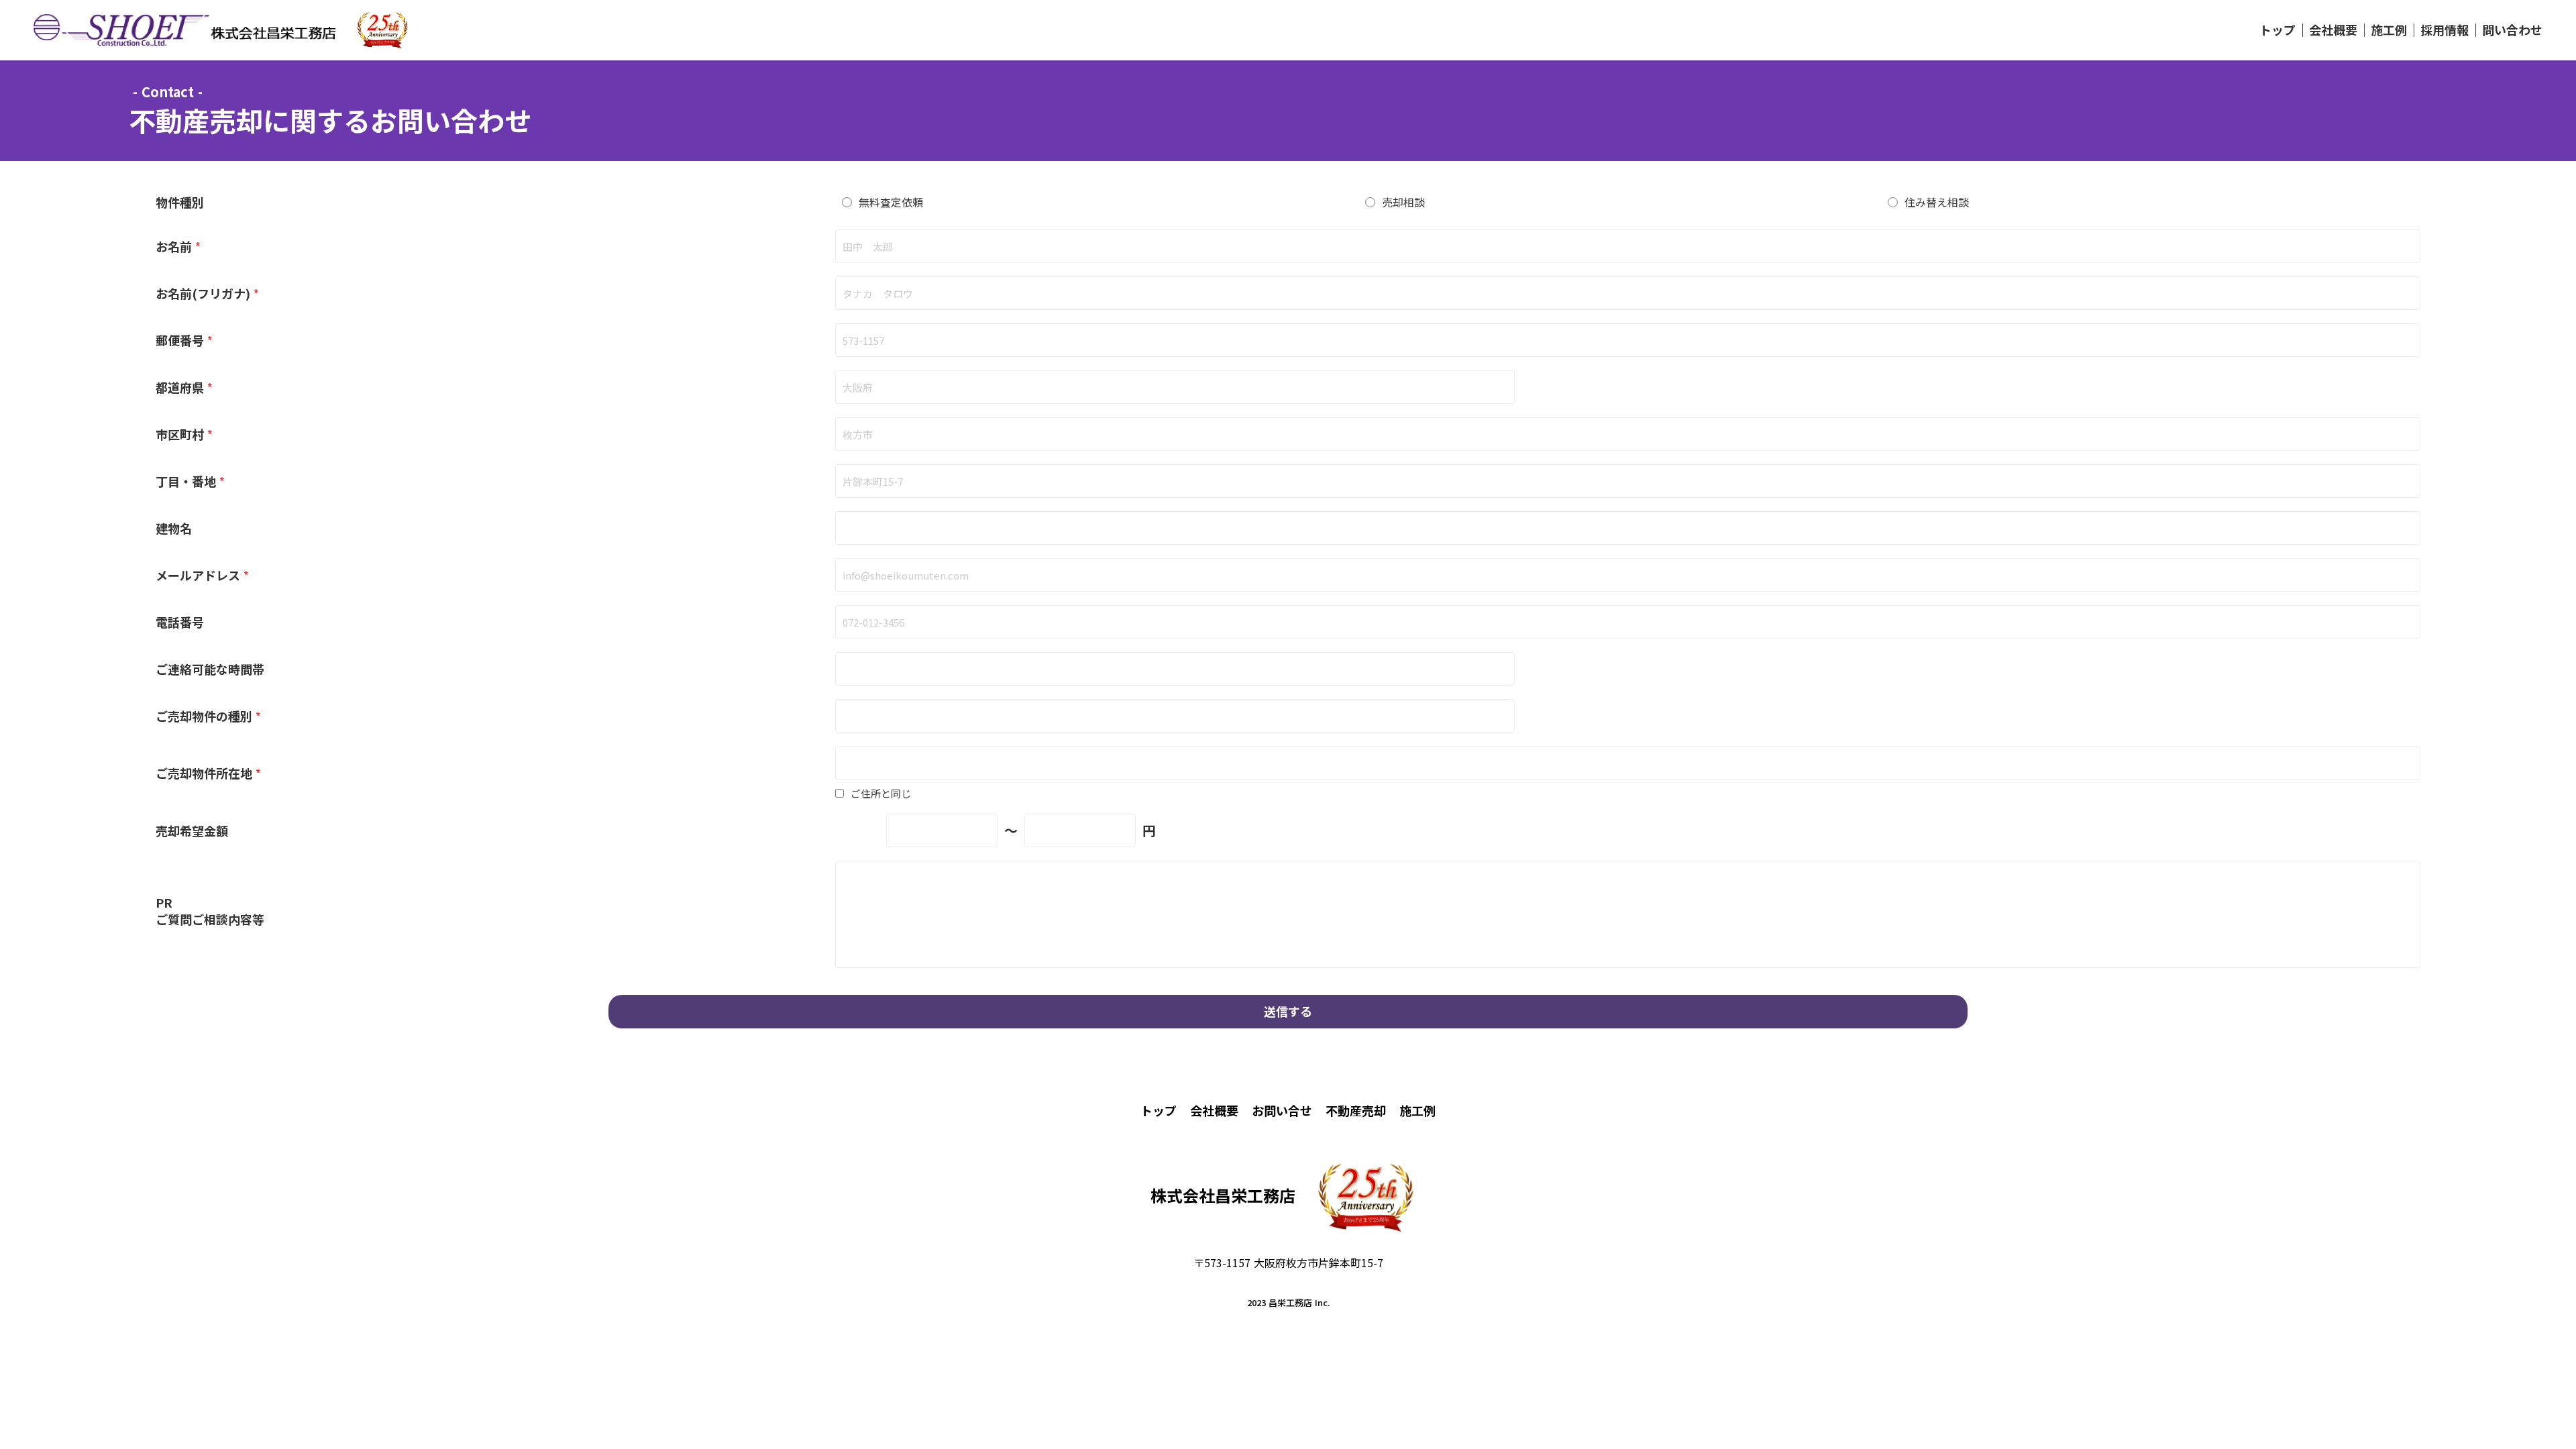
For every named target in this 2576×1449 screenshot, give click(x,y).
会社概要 (2333, 30)
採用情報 (2445, 30)
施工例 (2389, 30)
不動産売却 (1356, 1110)
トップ (2277, 30)
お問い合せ (1282, 1110)
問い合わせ (2512, 30)
